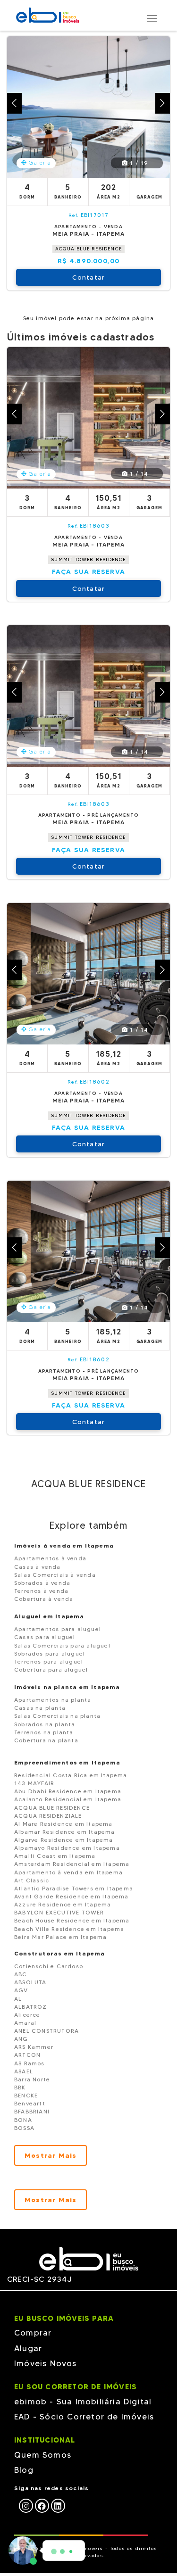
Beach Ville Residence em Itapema (69, 1929)
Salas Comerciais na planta (57, 1716)
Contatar (89, 277)
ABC (21, 1974)
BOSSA (24, 2128)
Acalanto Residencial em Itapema (68, 1799)
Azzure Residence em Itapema (63, 1904)
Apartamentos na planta (53, 1700)
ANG (21, 2039)
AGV (21, 1990)
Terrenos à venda (41, 1591)
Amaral (25, 2023)
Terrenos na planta (44, 1732)
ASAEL (24, 2071)
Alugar (28, 2348)
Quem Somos (43, 2455)
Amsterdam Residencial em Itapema (72, 1864)
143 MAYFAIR (34, 1783)
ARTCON (27, 2055)
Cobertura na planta (46, 1740)
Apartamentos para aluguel (58, 1629)
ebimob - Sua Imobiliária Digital (83, 2402)
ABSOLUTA (30, 1982)
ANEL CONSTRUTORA (46, 2031)
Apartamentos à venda (50, 1558)
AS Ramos (29, 2063)
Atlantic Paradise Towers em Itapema (74, 1888)
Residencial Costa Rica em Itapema (71, 1775)
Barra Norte (32, 2079)
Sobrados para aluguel (50, 1653)
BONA (23, 2120)
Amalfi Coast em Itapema (55, 1856)
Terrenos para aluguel (49, 1661)
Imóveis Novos (46, 2363)
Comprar (33, 2333)
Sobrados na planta (45, 1724)
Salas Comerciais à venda (55, 1575)
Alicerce (27, 2015)
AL (18, 1999)
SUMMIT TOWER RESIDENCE (88, 559)
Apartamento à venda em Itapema (68, 1872)
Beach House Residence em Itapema (72, 1920)
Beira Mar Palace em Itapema (60, 1937)
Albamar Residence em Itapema (65, 1832)
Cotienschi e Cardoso (49, 1966)
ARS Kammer (34, 2047)
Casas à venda (38, 1567)
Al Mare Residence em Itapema (63, 1824)
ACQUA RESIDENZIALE (48, 1816)
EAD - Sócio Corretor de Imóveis (84, 2417)
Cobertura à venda (44, 1599)
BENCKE (26, 2095)
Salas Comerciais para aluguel (62, 1645)
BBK (20, 2087)
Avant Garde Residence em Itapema (71, 1896)
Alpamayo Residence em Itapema (67, 1848)
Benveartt (30, 2103)
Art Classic (32, 1880)
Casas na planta (40, 1708)
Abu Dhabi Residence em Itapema (68, 1791)
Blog (24, 2470)
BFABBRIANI (32, 2111)
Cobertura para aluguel (51, 1669)
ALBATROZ (31, 2007)
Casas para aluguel (45, 1637)
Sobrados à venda (42, 1583)
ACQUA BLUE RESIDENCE (88, 249)
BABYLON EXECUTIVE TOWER (59, 1912)
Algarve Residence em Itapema (64, 1840)
